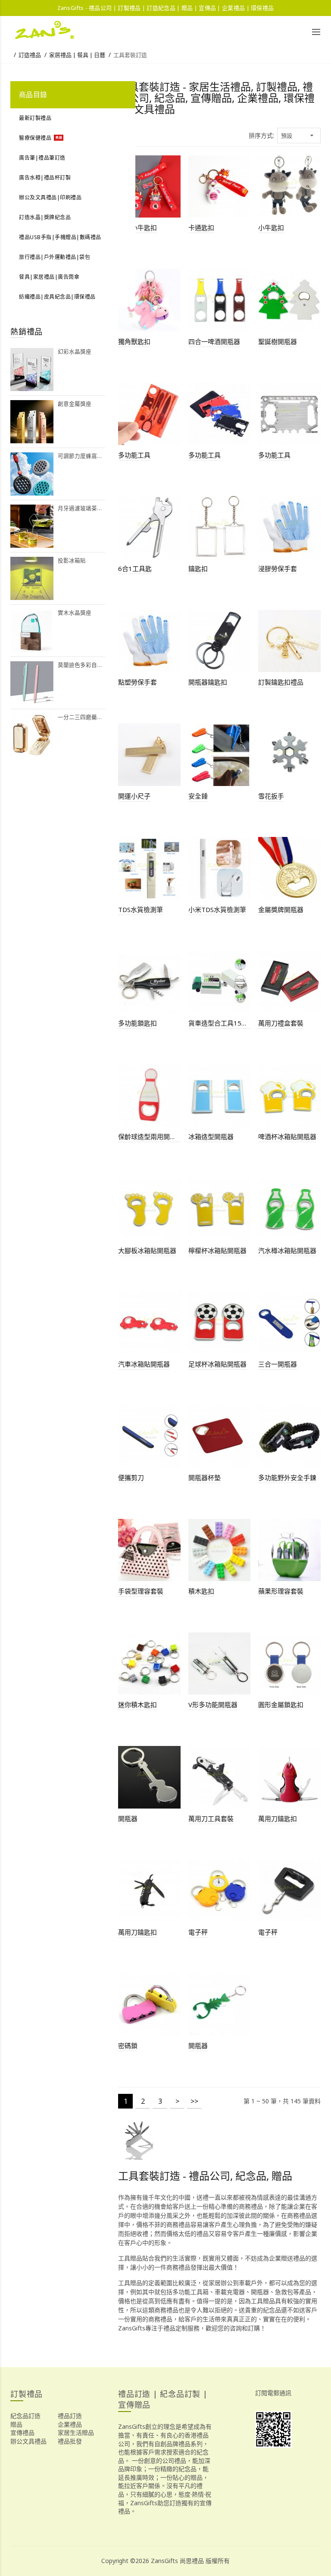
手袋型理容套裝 (141, 1591)
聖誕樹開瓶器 (278, 341)
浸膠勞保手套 (278, 568)
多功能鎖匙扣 (137, 1023)
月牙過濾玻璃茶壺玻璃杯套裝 (81, 508)
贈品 (16, 2424)
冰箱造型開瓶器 (211, 1136)
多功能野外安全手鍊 (287, 1477)
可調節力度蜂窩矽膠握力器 (81, 456)
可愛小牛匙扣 (137, 227)
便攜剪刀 (131, 1477)
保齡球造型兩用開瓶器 (149, 1136)
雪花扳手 (271, 796)
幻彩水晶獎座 (75, 352)
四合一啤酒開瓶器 (214, 341)
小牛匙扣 (271, 227)
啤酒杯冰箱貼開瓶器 (287, 1136)
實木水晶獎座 (75, 613)
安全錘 (198, 796)
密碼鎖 (128, 2046)
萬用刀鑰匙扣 (278, 1818)
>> (194, 2101)
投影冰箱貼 (72, 560)
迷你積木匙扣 (137, 1705)
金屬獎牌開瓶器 (281, 909)
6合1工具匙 (135, 568)
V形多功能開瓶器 (213, 1705)
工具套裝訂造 (130, 55)
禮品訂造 (70, 2416)
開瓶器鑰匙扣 (208, 682)
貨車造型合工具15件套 (220, 1023)
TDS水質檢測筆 (141, 909)
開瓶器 (128, 1818)
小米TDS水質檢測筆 (217, 909)
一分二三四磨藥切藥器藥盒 (81, 717)
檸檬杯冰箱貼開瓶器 (217, 1250)
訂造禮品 (30, 55)
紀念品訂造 (25, 2416)
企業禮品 (70, 2424)
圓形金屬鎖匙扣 (281, 1705)
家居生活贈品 (76, 2432)
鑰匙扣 (198, 568)
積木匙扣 (201, 1591)
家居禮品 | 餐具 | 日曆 (77, 55)
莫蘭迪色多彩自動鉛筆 (81, 665)
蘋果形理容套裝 (281, 1591)
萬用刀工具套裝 (211, 1818)
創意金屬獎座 (75, 404)
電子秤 (198, 1932)
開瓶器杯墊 (205, 1477)
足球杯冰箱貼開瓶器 (217, 1364)
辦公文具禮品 (28, 2441)
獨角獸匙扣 (134, 341)
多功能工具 (134, 455)
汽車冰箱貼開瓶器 (144, 1364)
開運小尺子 (134, 796)
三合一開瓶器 (278, 1364)
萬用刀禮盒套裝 (281, 1023)
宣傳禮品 (22, 2432)
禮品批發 (70, 2441)
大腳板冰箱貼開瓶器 (147, 1250)
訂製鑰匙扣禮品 (281, 682)
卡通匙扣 (201, 227)
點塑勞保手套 (137, 682)
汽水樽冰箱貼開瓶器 (287, 1250)
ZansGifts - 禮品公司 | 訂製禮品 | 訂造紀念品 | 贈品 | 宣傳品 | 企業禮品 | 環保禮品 (166, 8)
